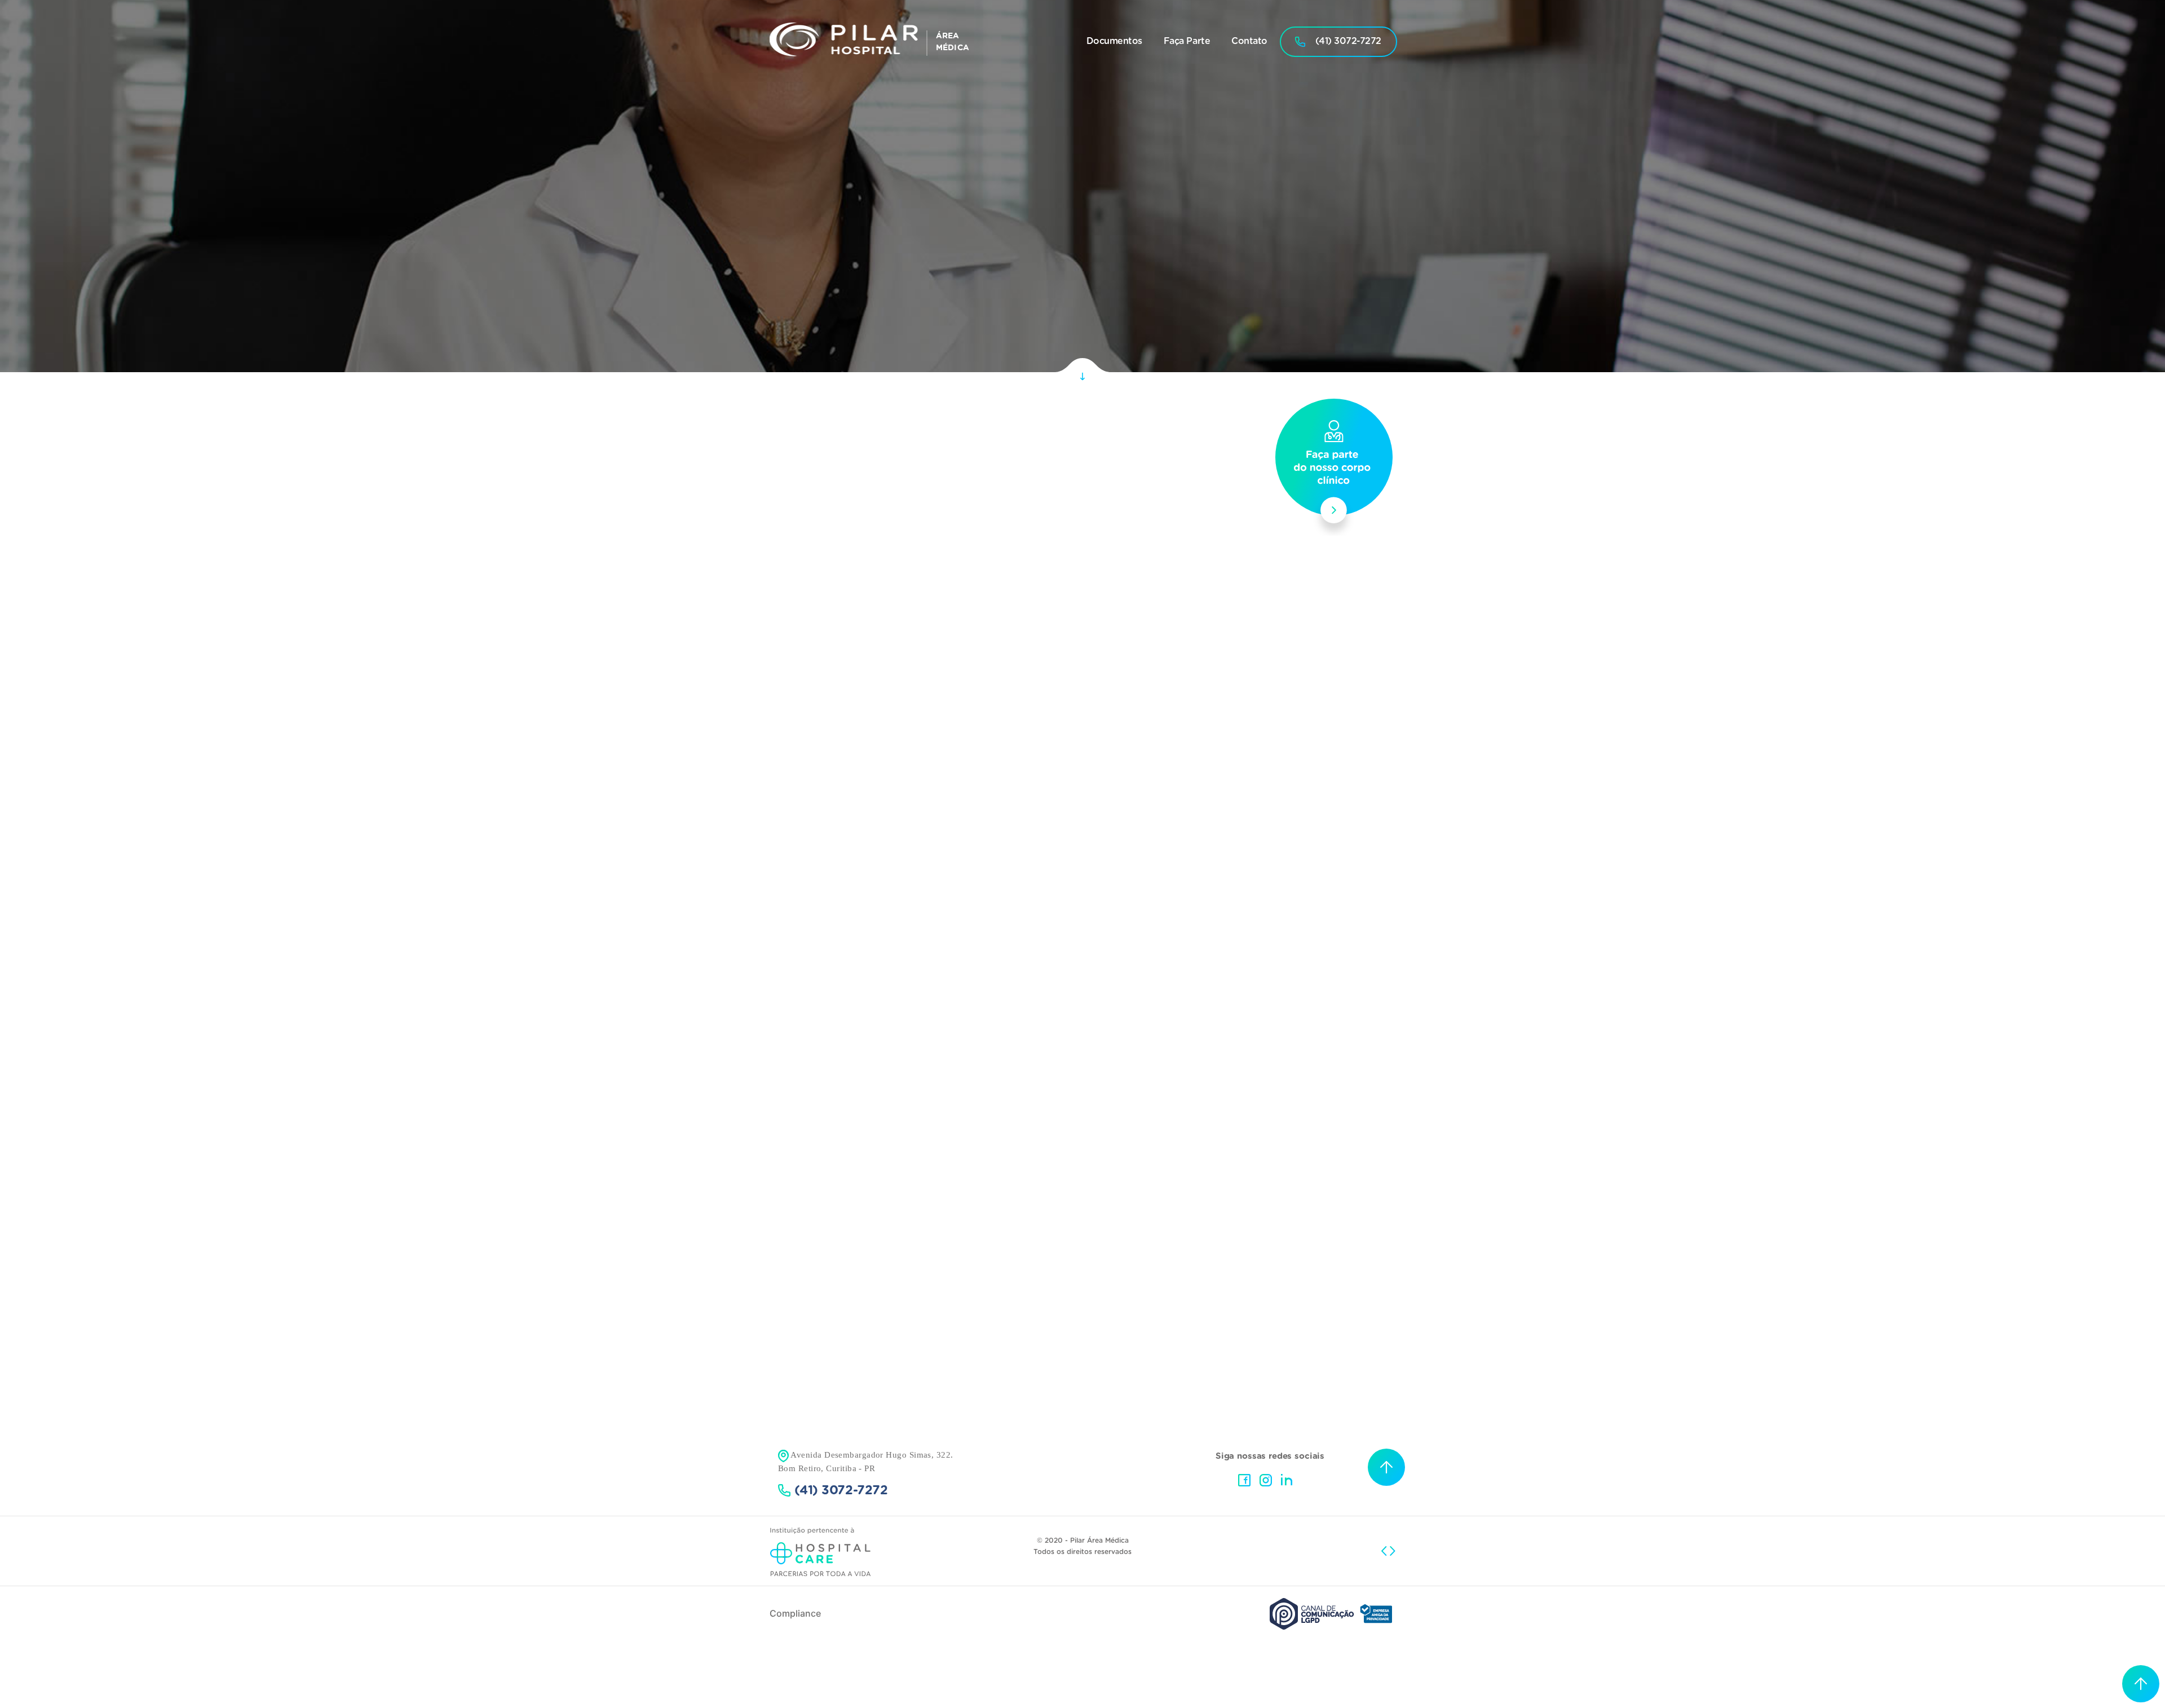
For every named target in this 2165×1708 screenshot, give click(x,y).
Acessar (1077, 1243)
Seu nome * (1033, 903)
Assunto (1030, 948)
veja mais (1126, 608)
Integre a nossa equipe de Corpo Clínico (1078, 753)
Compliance (795, 1613)
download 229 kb (1136, 567)
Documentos (1114, 41)
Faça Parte (1187, 41)
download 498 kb (1232, 567)
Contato (1249, 41)
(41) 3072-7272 (1348, 41)
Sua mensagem (1038, 992)
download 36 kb (1040, 567)
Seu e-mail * (1163, 903)
